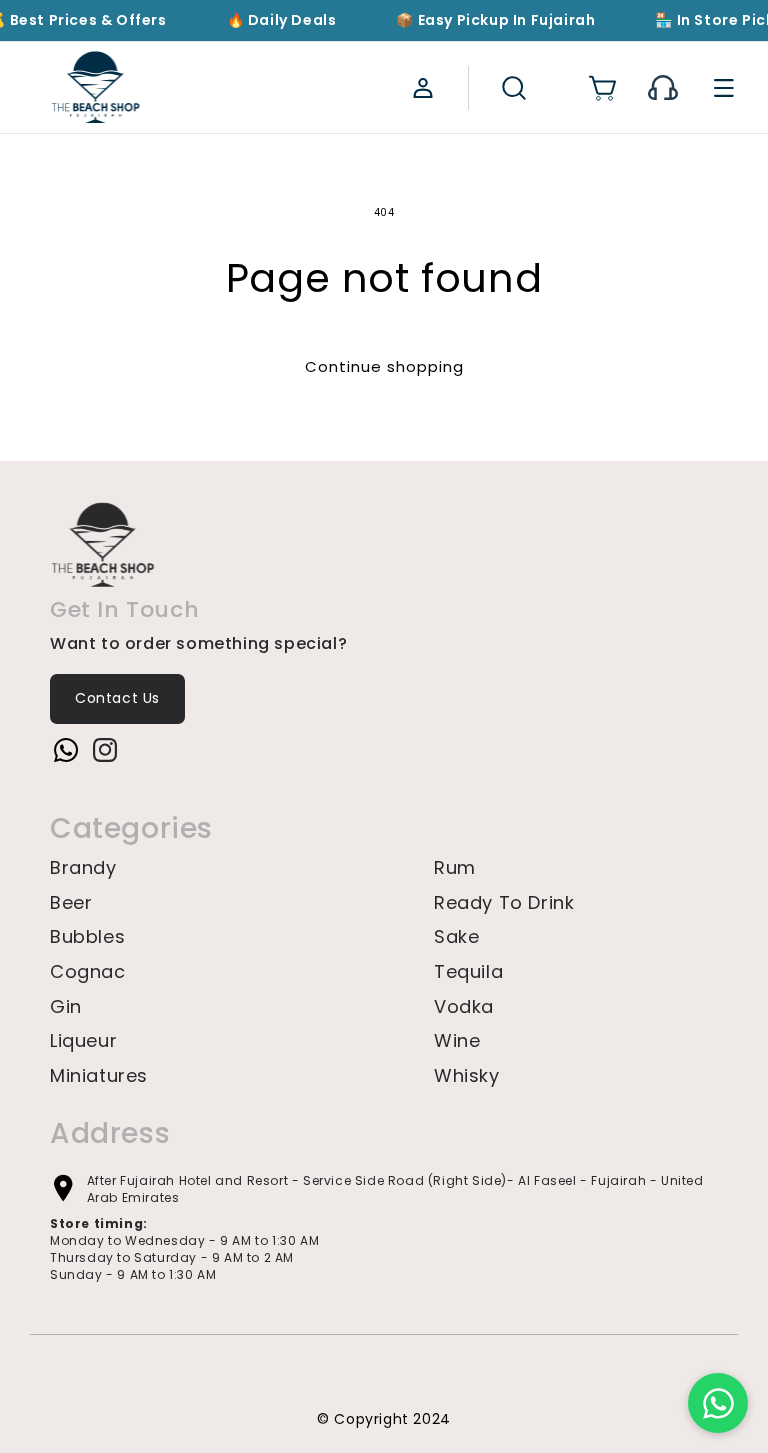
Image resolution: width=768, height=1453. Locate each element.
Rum (455, 868)
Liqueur (83, 1041)
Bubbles (87, 937)
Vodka (464, 1007)
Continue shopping (384, 366)
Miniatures (99, 1076)
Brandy (83, 868)
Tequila (468, 972)
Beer (71, 903)
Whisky (467, 1076)
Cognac (88, 972)
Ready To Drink (504, 903)
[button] (513, 88)
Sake (456, 937)
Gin (66, 1007)
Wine (457, 1041)
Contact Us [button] (117, 698)
